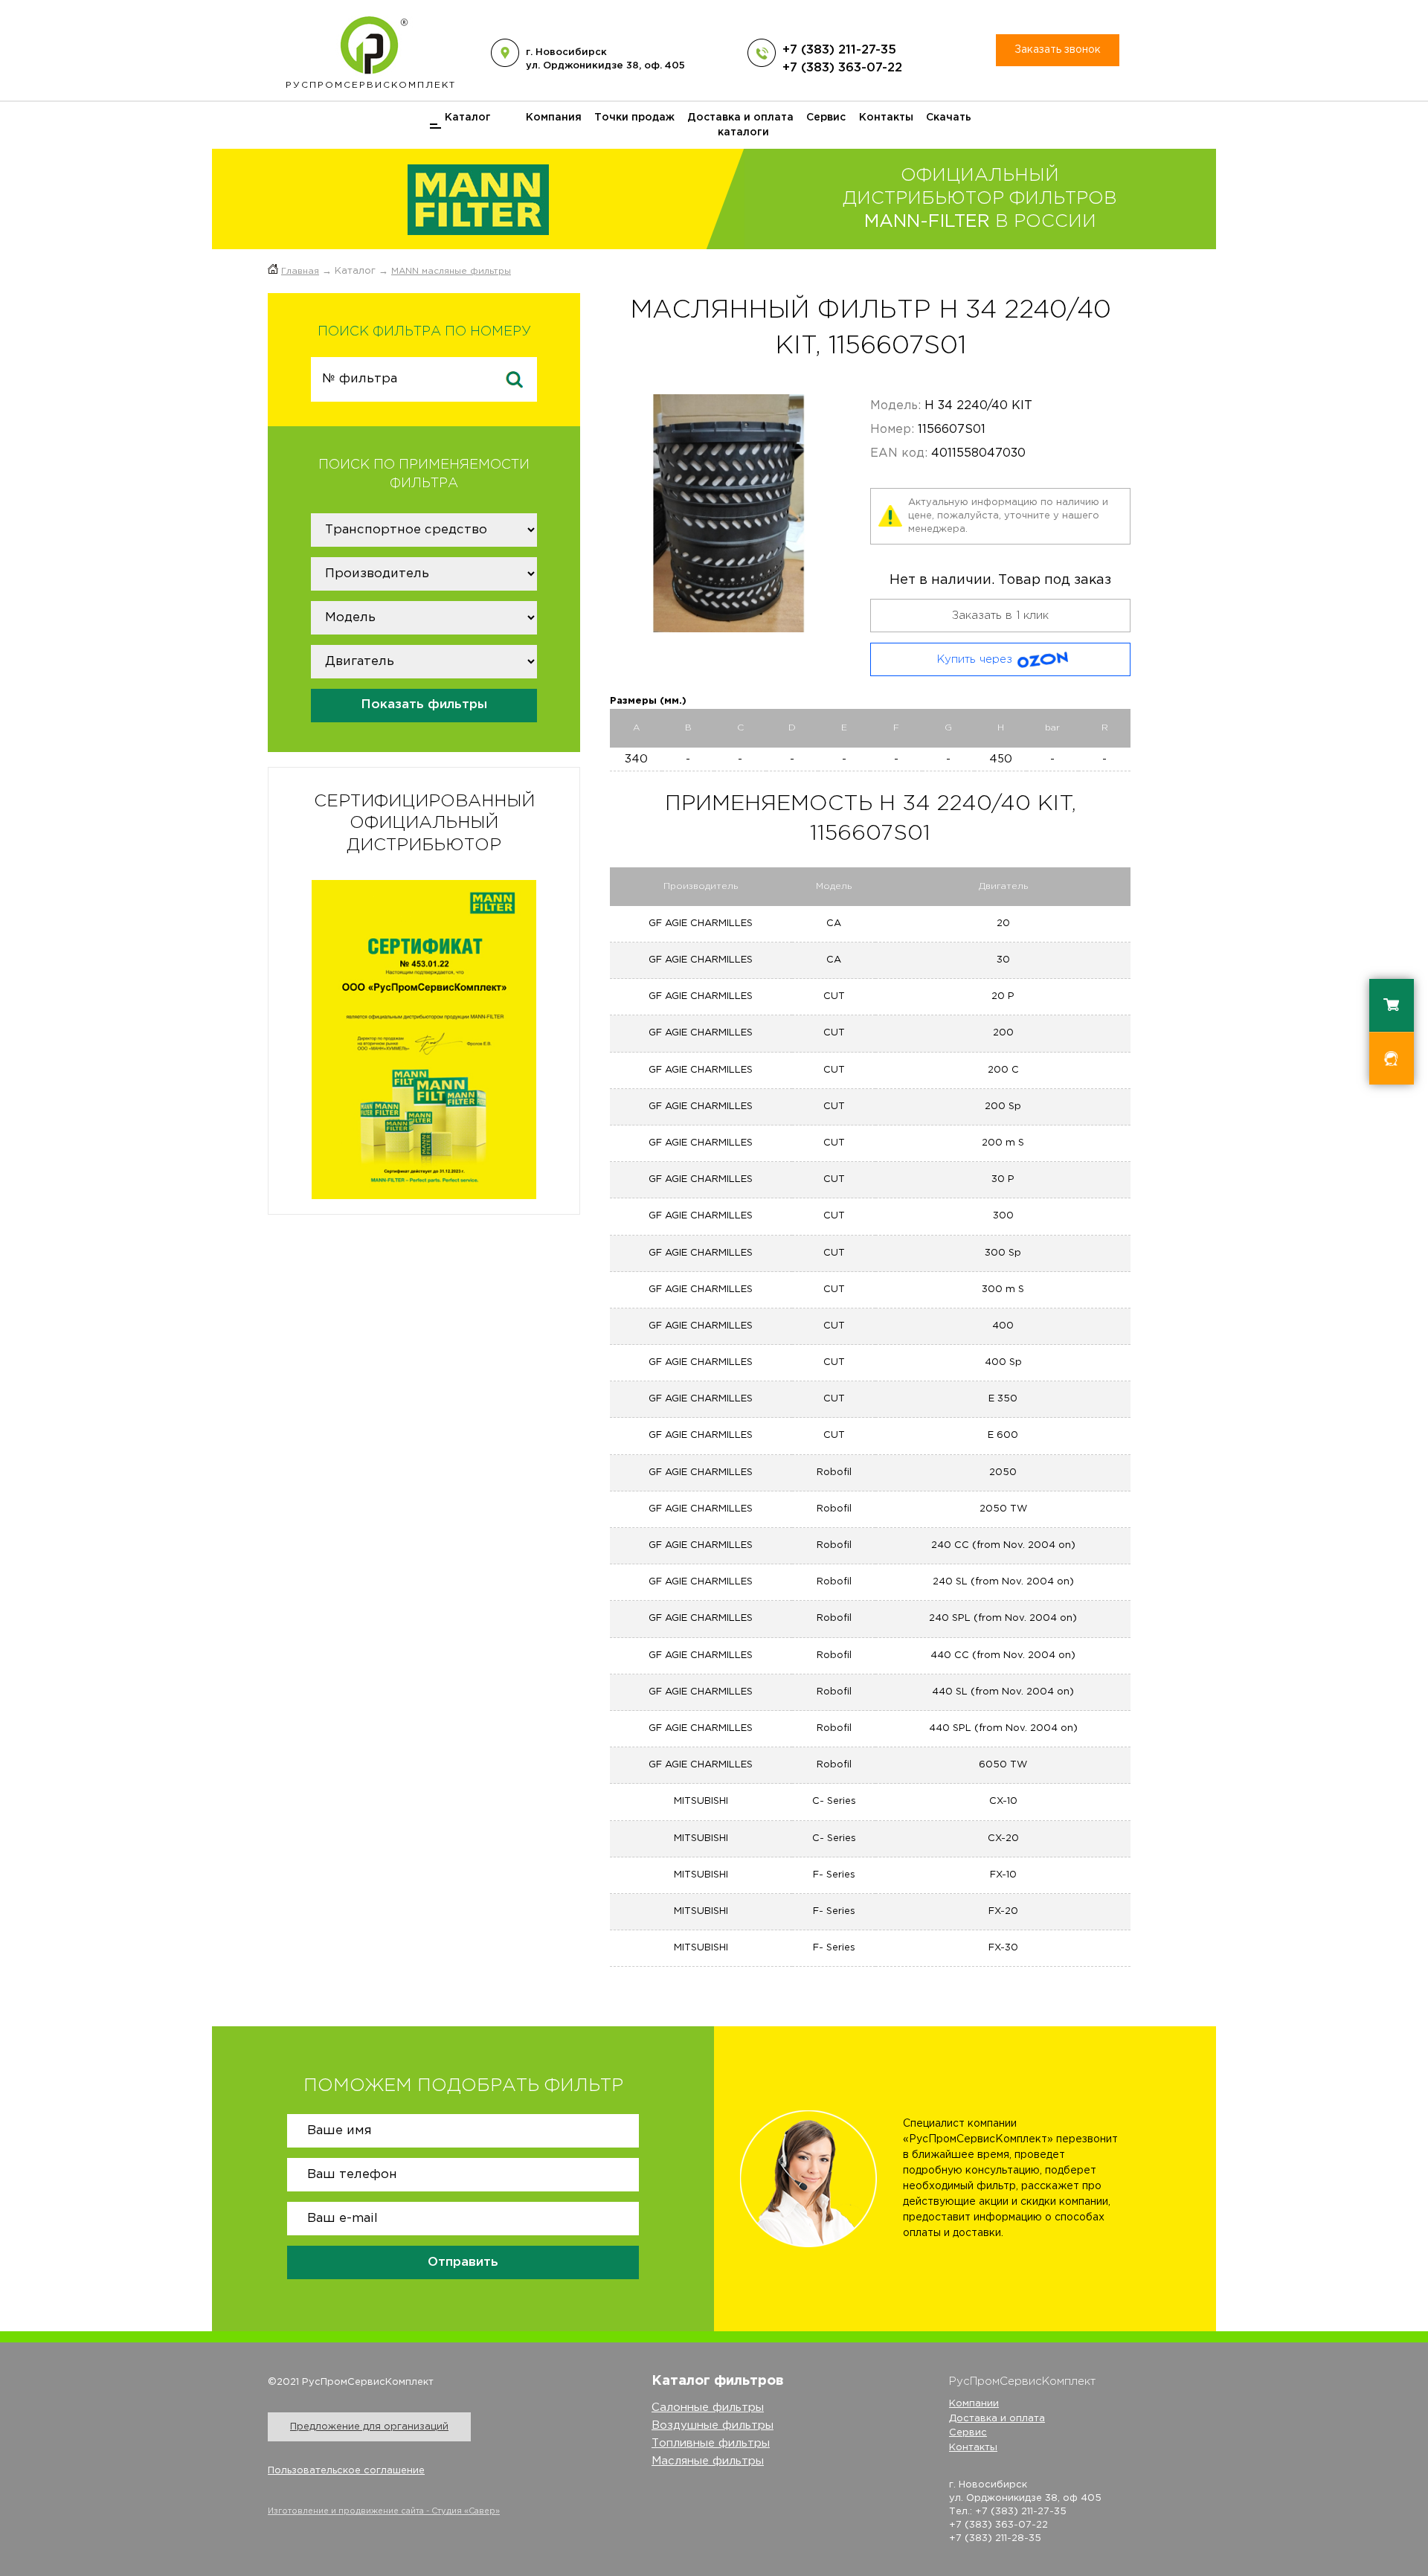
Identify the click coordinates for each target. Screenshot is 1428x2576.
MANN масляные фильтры (451, 271)
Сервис (826, 118)
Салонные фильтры (708, 2408)
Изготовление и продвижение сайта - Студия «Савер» (384, 2511)
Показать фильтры (424, 705)
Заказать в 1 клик (1000, 616)
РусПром (371, 85)
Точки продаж (634, 118)
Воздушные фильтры (713, 2425)
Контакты (886, 118)
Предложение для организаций (369, 2427)
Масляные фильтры (708, 2461)
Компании (974, 2404)
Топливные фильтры (711, 2443)
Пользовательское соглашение (346, 2471)
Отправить (463, 2262)
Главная (300, 271)
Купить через (975, 659)
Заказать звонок (1058, 50)
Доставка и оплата (740, 118)
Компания (554, 118)
